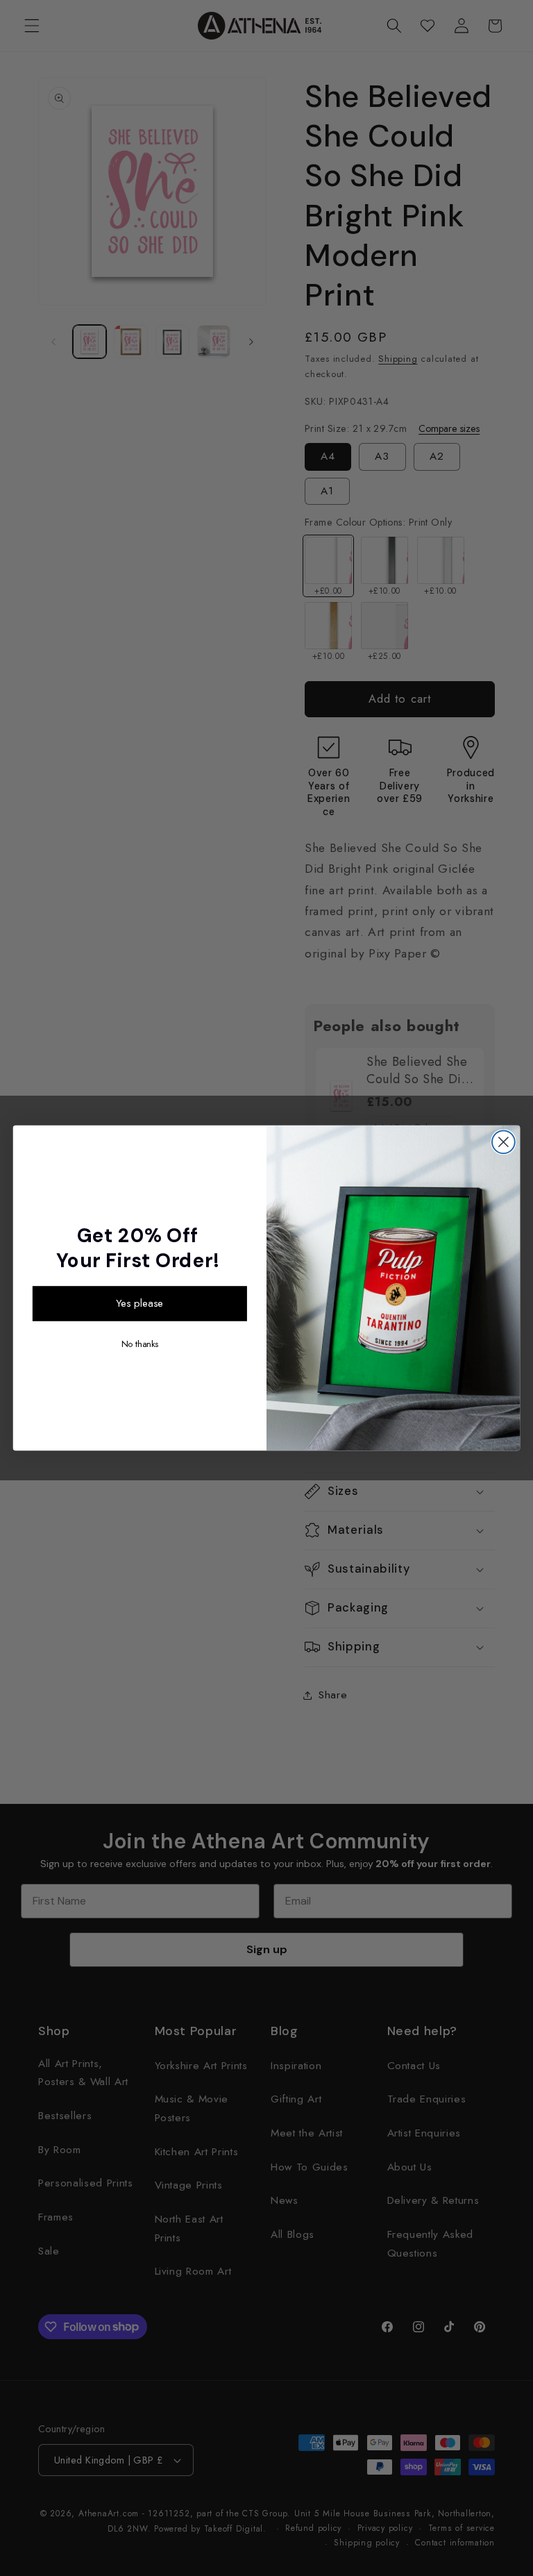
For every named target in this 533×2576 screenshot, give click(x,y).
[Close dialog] (504, 1142)
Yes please (139, 1303)
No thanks (140, 1344)
